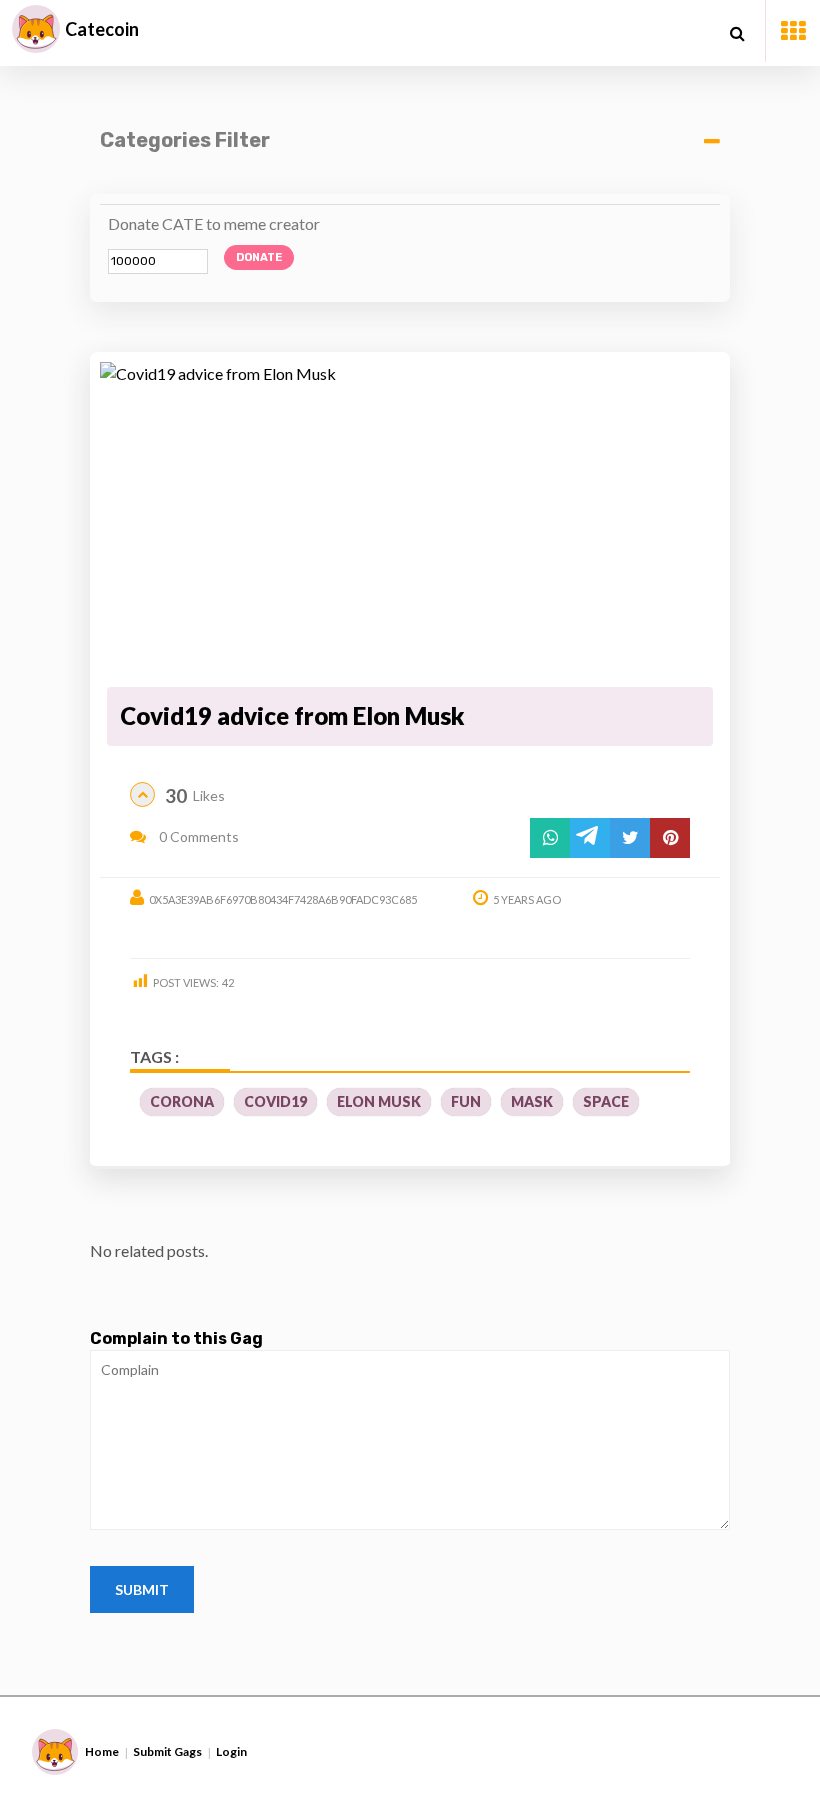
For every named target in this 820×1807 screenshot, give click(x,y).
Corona (182, 1101)
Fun (466, 1101)
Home (102, 1751)
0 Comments (197, 836)
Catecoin (102, 29)
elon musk (379, 1101)
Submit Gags (167, 1751)
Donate (259, 257)
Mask (532, 1101)
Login (231, 1751)
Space (606, 1101)
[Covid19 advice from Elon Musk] (410, 521)
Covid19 (275, 1101)
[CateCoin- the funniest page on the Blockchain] (36, 29)
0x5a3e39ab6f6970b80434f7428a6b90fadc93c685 (283, 899)
